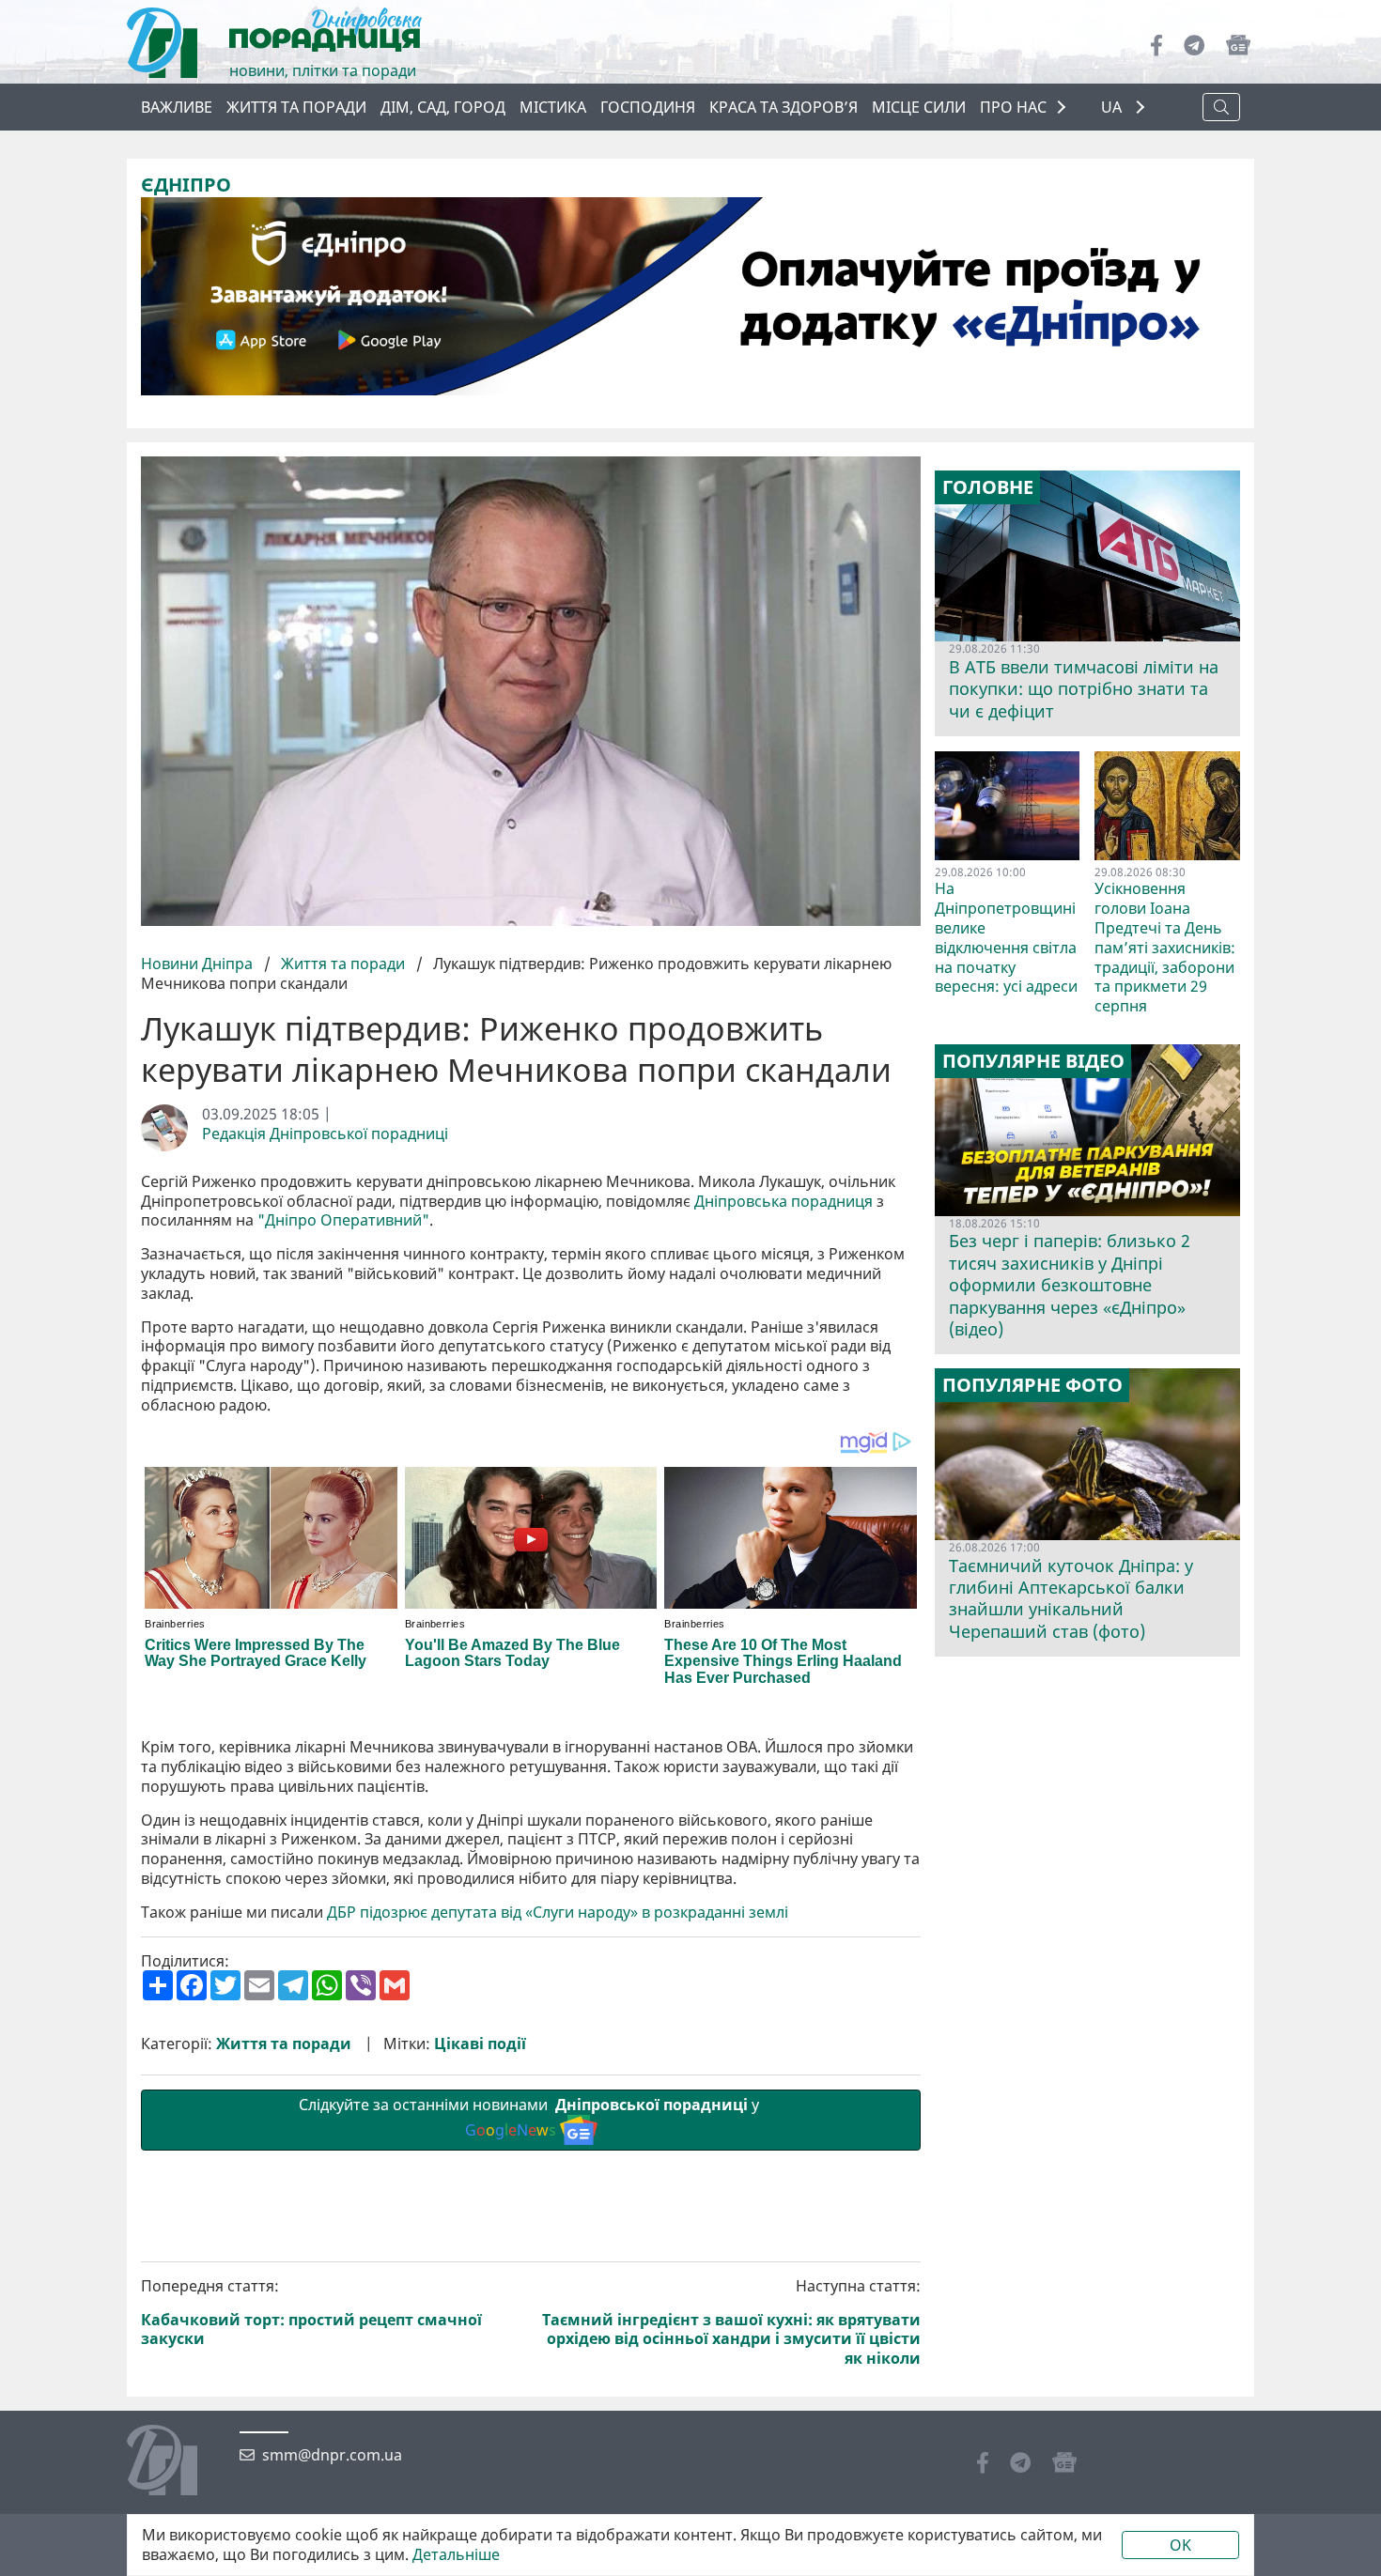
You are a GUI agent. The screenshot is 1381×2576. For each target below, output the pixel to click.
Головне (988, 487)
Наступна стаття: (731, 2322)
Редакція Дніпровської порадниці (325, 1134)
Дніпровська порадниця (784, 1202)
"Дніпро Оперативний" (343, 1220)
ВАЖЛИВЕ (177, 107)
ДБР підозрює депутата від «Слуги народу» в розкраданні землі (558, 1913)
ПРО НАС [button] (1013, 107)
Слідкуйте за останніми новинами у (531, 2117)
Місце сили (919, 107)
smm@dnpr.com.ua (332, 2455)
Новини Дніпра (199, 964)
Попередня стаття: (311, 2313)
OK (1180, 2545)
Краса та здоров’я (784, 107)
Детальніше (456, 2555)
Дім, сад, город (443, 107)
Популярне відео (1033, 1061)
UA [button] (1113, 108)
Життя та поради (296, 107)
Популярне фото (1032, 1385)
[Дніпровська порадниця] (176, 2462)
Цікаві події (480, 2044)
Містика (553, 107)
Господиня (648, 107)
